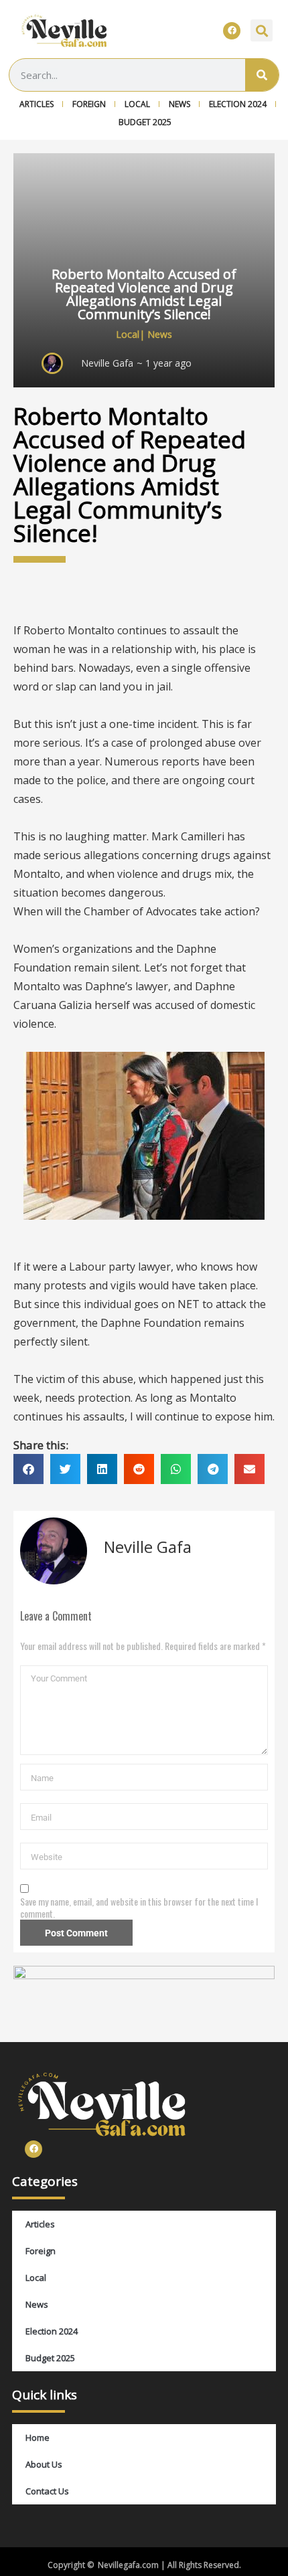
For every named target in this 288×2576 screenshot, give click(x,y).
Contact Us (47, 2491)
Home (38, 2437)
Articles (37, 104)
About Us (44, 2464)
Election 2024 (238, 104)
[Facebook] (232, 31)
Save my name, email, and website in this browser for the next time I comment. (139, 1908)
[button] (262, 30)
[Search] (262, 75)
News (179, 104)
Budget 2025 (145, 122)
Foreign (89, 104)
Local (137, 104)
